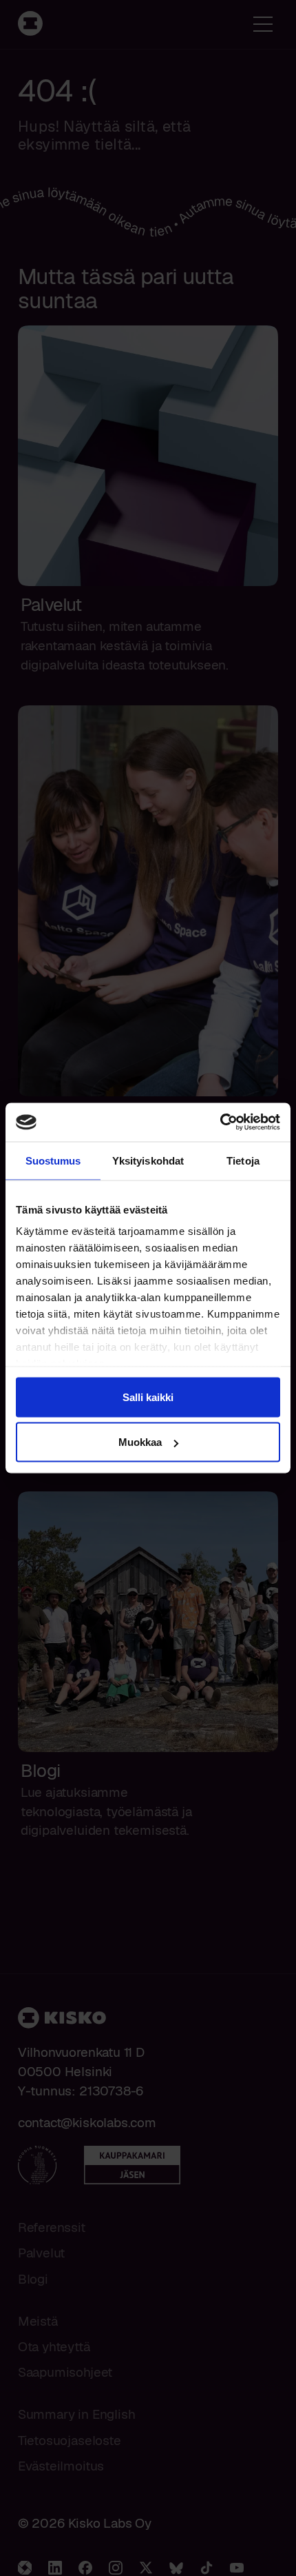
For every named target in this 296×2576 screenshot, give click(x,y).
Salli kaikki (148, 1397)
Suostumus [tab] (53, 1160)
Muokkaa (140, 1442)
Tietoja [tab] (243, 1160)
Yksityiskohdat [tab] (148, 1160)
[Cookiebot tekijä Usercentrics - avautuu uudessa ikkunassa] (220, 1123)
